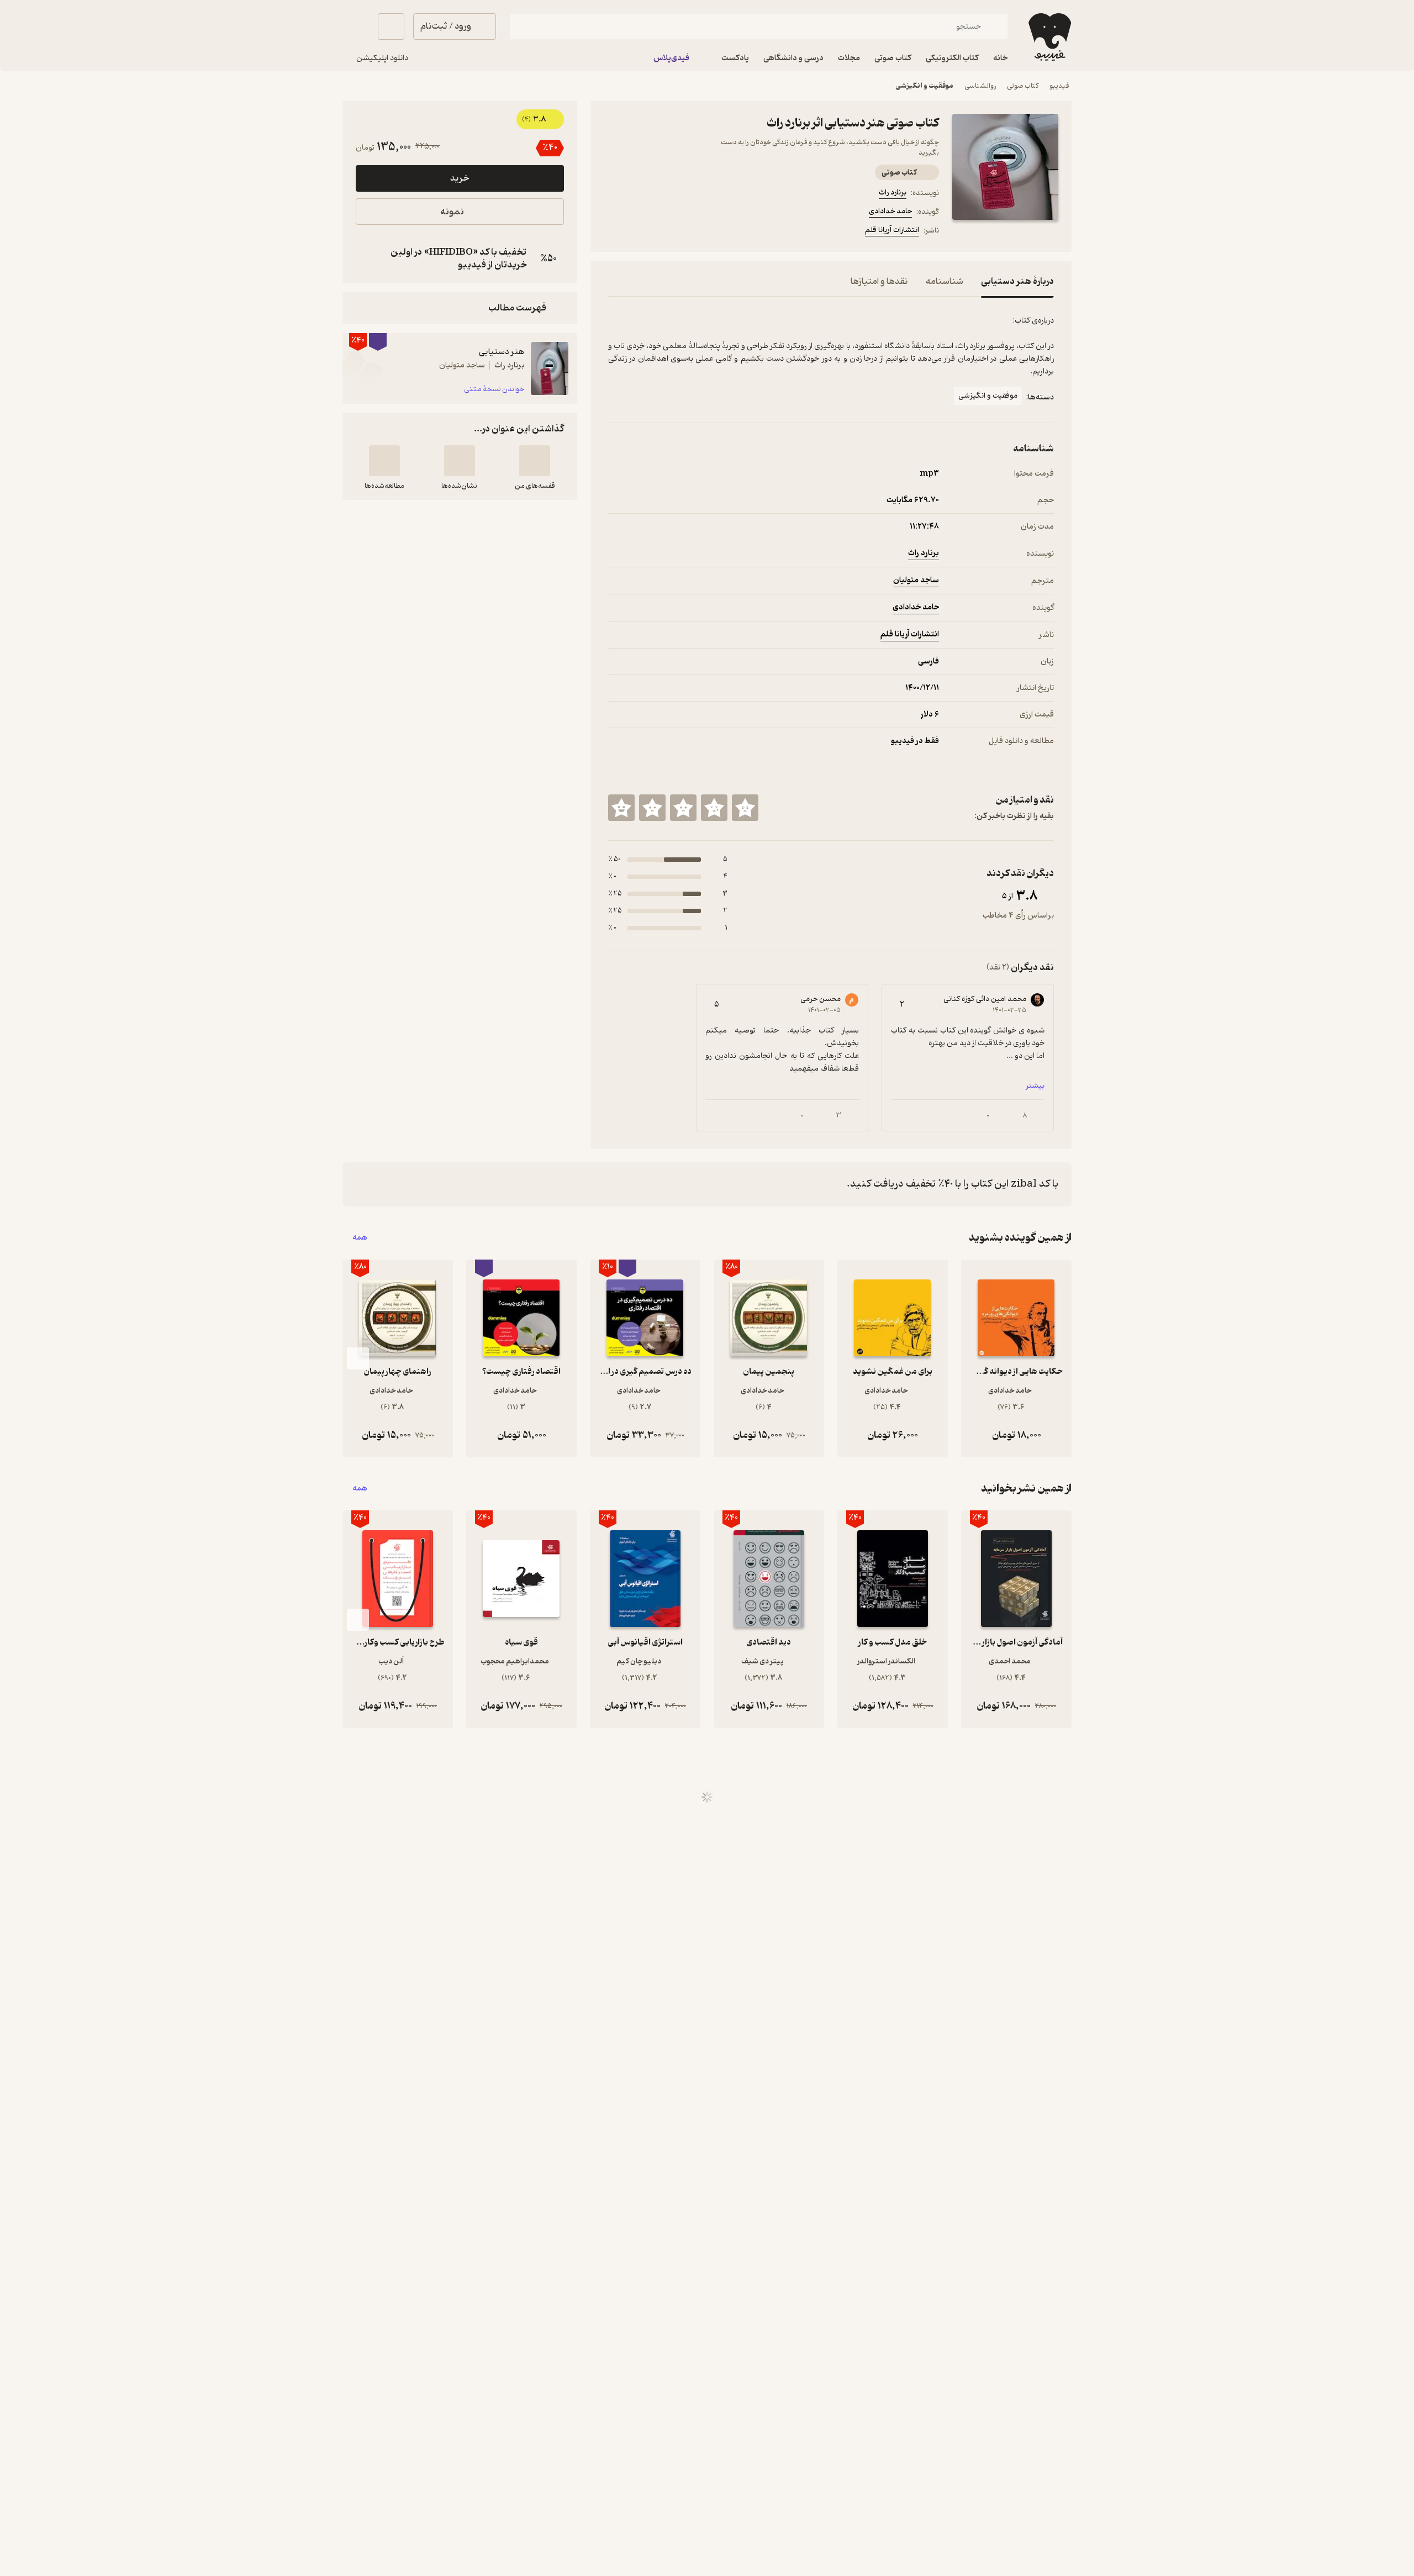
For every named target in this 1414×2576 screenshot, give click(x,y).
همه (360, 1238)
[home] (1049, 37)
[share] (694, 232)
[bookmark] (641, 232)
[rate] (745, 808)
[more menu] (615, 232)
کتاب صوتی (1023, 86)
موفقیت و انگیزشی (925, 86)
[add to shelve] (535, 461)
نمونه (452, 212)
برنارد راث (893, 193)
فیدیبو (1059, 86)
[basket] (391, 27)
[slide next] (358, 1358)
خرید (460, 178)
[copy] (367, 259)
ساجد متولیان (916, 580)
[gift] (668, 232)
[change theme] (356, 27)
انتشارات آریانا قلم (892, 230)
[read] (384, 461)
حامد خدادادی (890, 211)
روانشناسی (980, 86)
